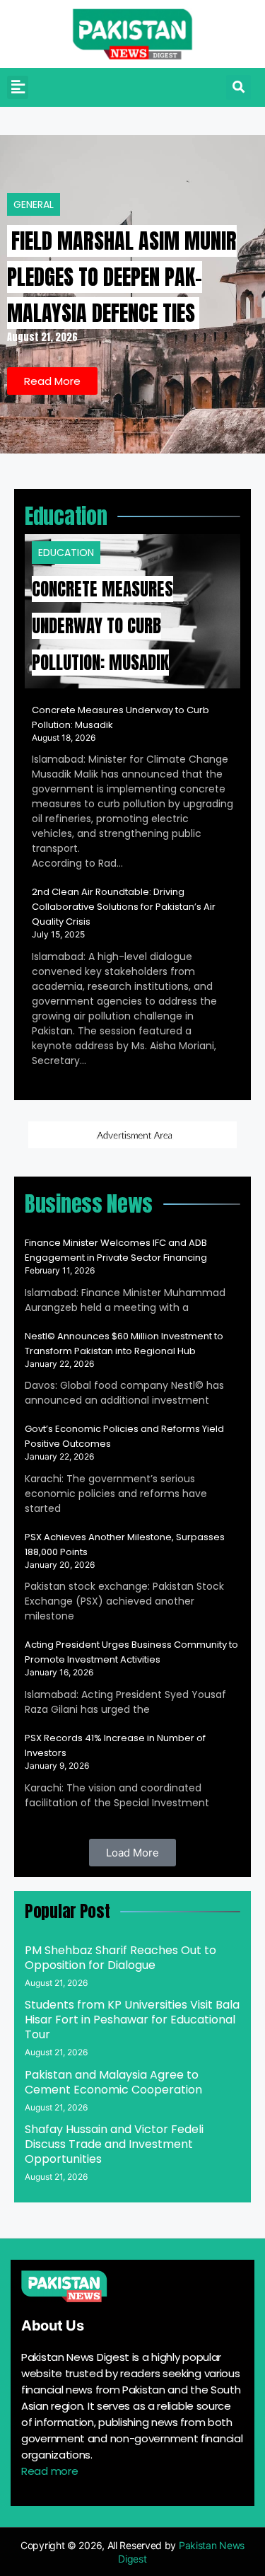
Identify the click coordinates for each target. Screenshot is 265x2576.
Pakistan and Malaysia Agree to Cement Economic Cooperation (113, 2082)
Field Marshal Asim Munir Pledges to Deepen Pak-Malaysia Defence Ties (122, 277)
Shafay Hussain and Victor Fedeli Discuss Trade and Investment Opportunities (114, 2144)
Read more (49, 2471)
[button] (18, 87)
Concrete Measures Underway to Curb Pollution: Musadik (102, 626)
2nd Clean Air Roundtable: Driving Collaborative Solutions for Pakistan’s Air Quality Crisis (124, 907)
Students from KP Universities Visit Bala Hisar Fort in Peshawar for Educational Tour (132, 2020)
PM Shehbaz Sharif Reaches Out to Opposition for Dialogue (120, 1958)
